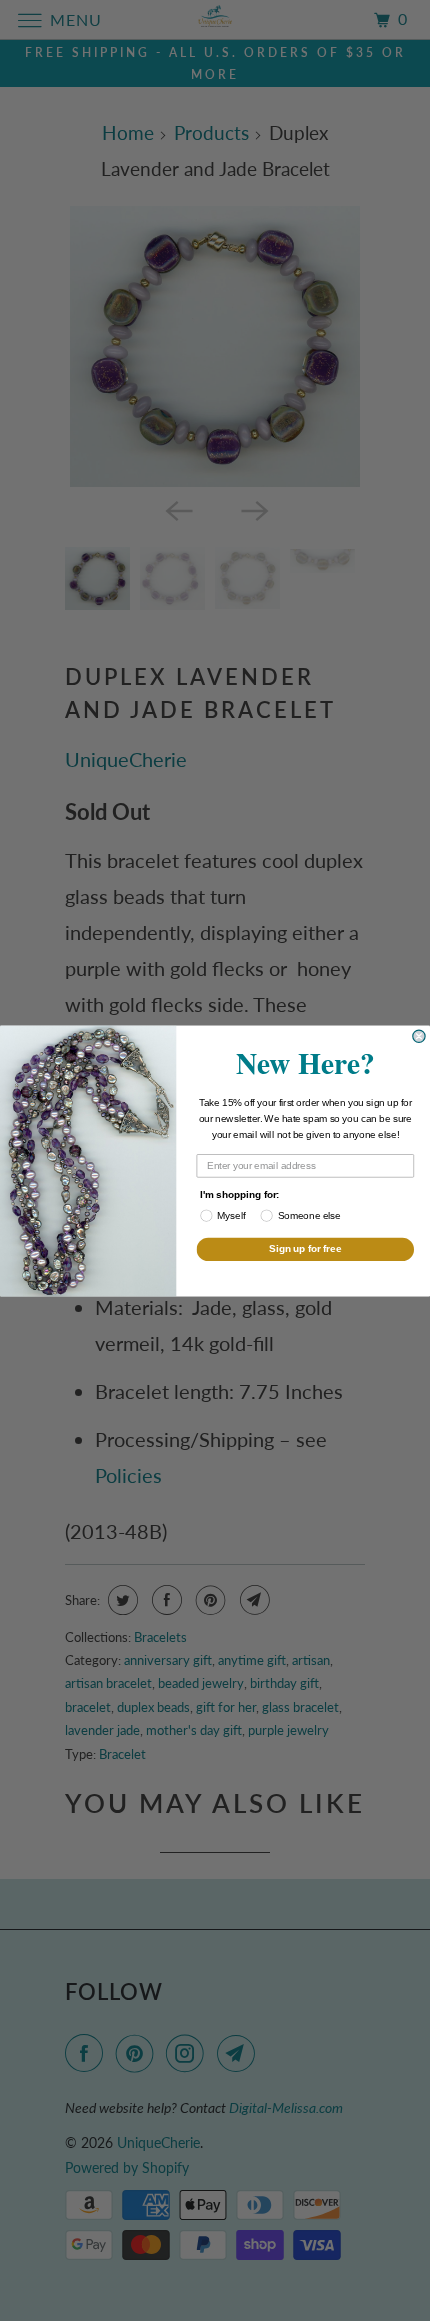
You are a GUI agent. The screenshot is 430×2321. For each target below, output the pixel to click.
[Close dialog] (419, 1036)
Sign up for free (305, 1248)
